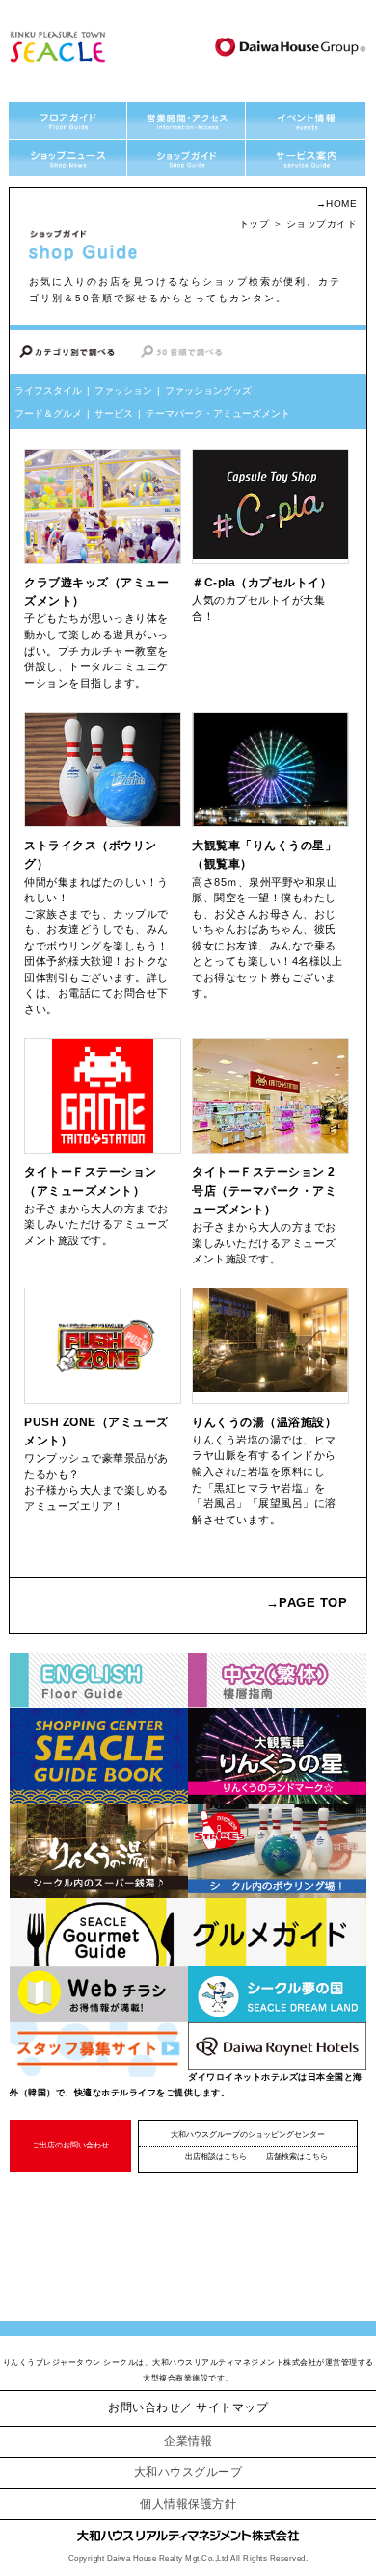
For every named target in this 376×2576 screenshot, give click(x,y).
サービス (114, 414)
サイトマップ (232, 2407)
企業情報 (188, 2441)
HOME (341, 204)
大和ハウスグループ (188, 2472)
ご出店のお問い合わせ (70, 2145)
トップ (255, 224)
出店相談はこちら (216, 2156)
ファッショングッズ (208, 390)
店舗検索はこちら (297, 2156)
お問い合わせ (144, 2407)
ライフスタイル (48, 390)
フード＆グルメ (48, 414)
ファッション (123, 390)
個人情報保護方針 (188, 2504)
